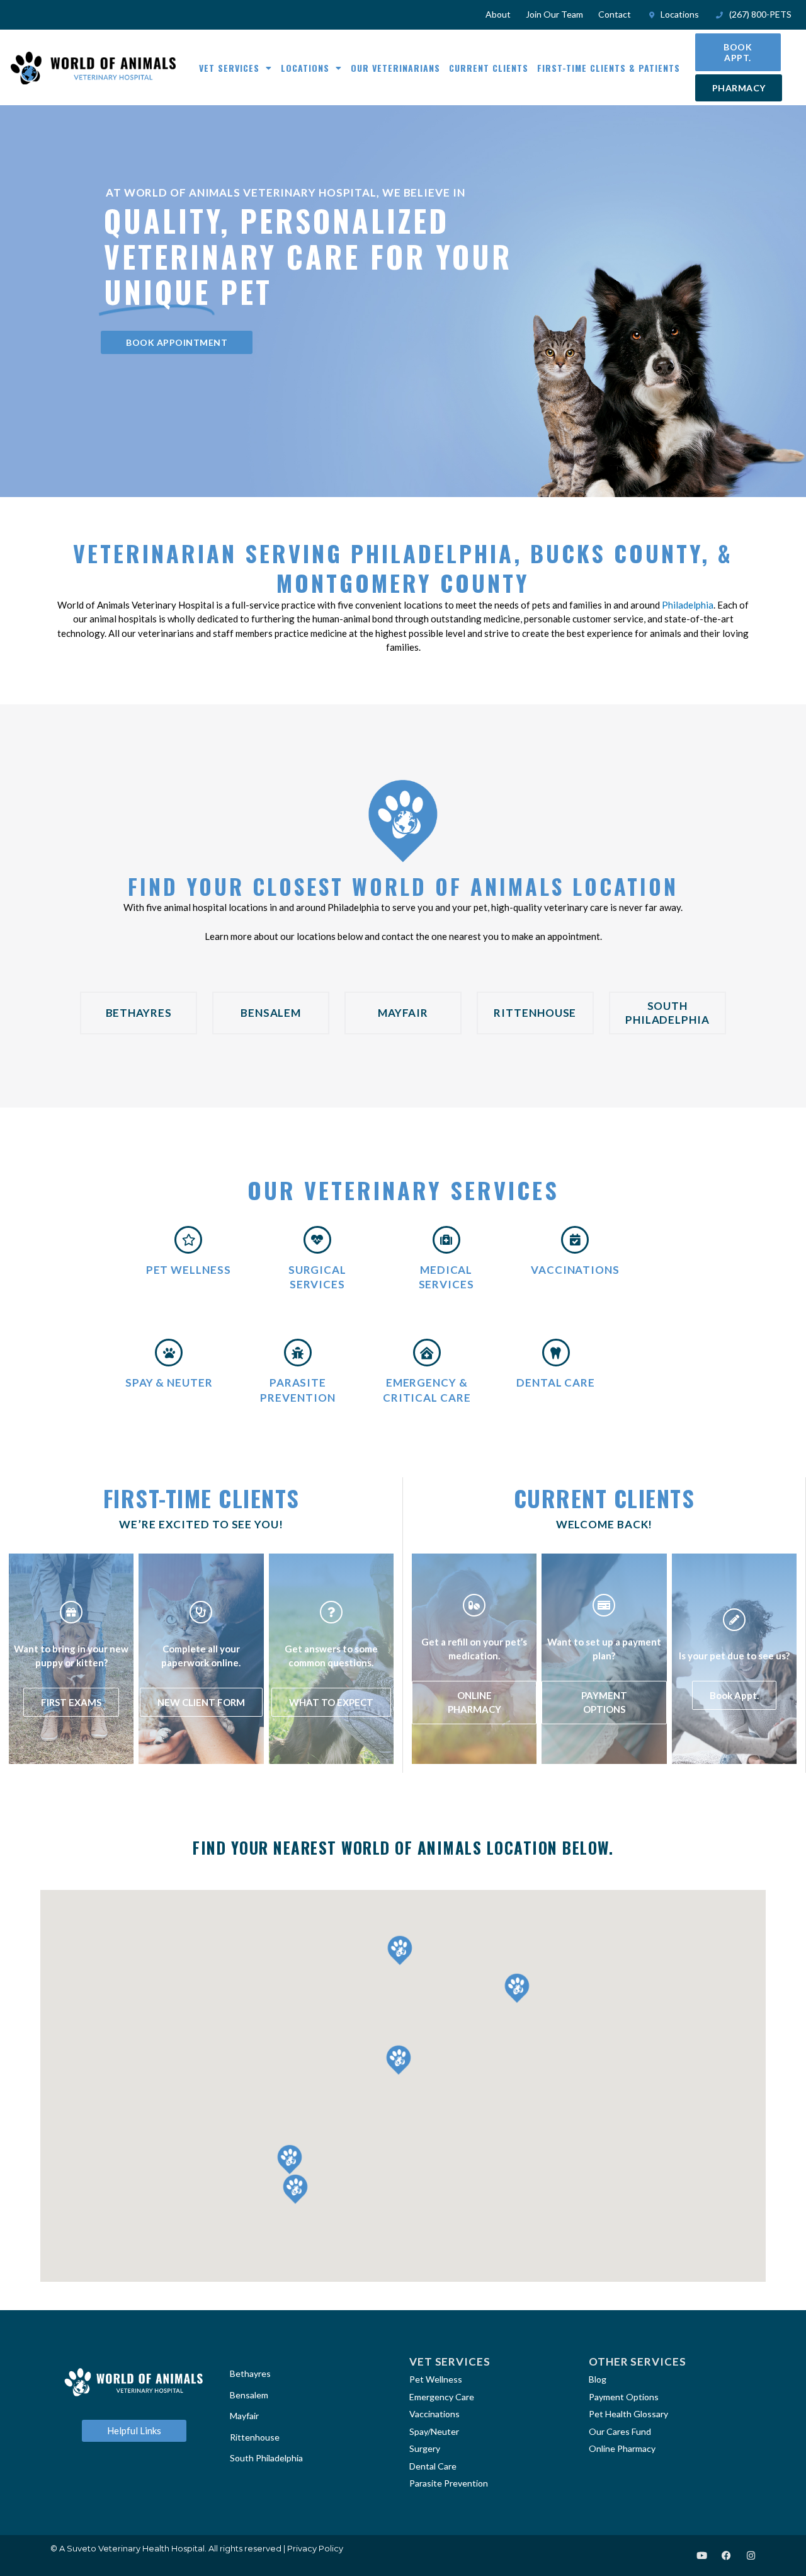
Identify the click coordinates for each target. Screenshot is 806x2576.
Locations (305, 68)
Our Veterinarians (395, 68)
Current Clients (489, 68)
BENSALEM (271, 1013)
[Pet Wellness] (188, 1240)
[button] (290, 2160)
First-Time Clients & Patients (609, 68)
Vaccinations (575, 1270)
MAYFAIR (403, 1013)
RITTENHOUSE (535, 1013)
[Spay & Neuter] (169, 1353)
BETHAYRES (139, 1013)
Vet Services (229, 68)
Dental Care (556, 1382)
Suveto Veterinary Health (118, 2548)
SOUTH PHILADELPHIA (667, 1013)
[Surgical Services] (317, 1240)
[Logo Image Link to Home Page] (93, 68)
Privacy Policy (315, 2548)
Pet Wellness (189, 1270)
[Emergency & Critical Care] (427, 1353)
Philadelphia (688, 605)
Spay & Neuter (169, 1382)
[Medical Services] (446, 1240)
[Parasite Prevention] (298, 1353)
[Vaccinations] (575, 1240)
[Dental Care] (556, 1353)
